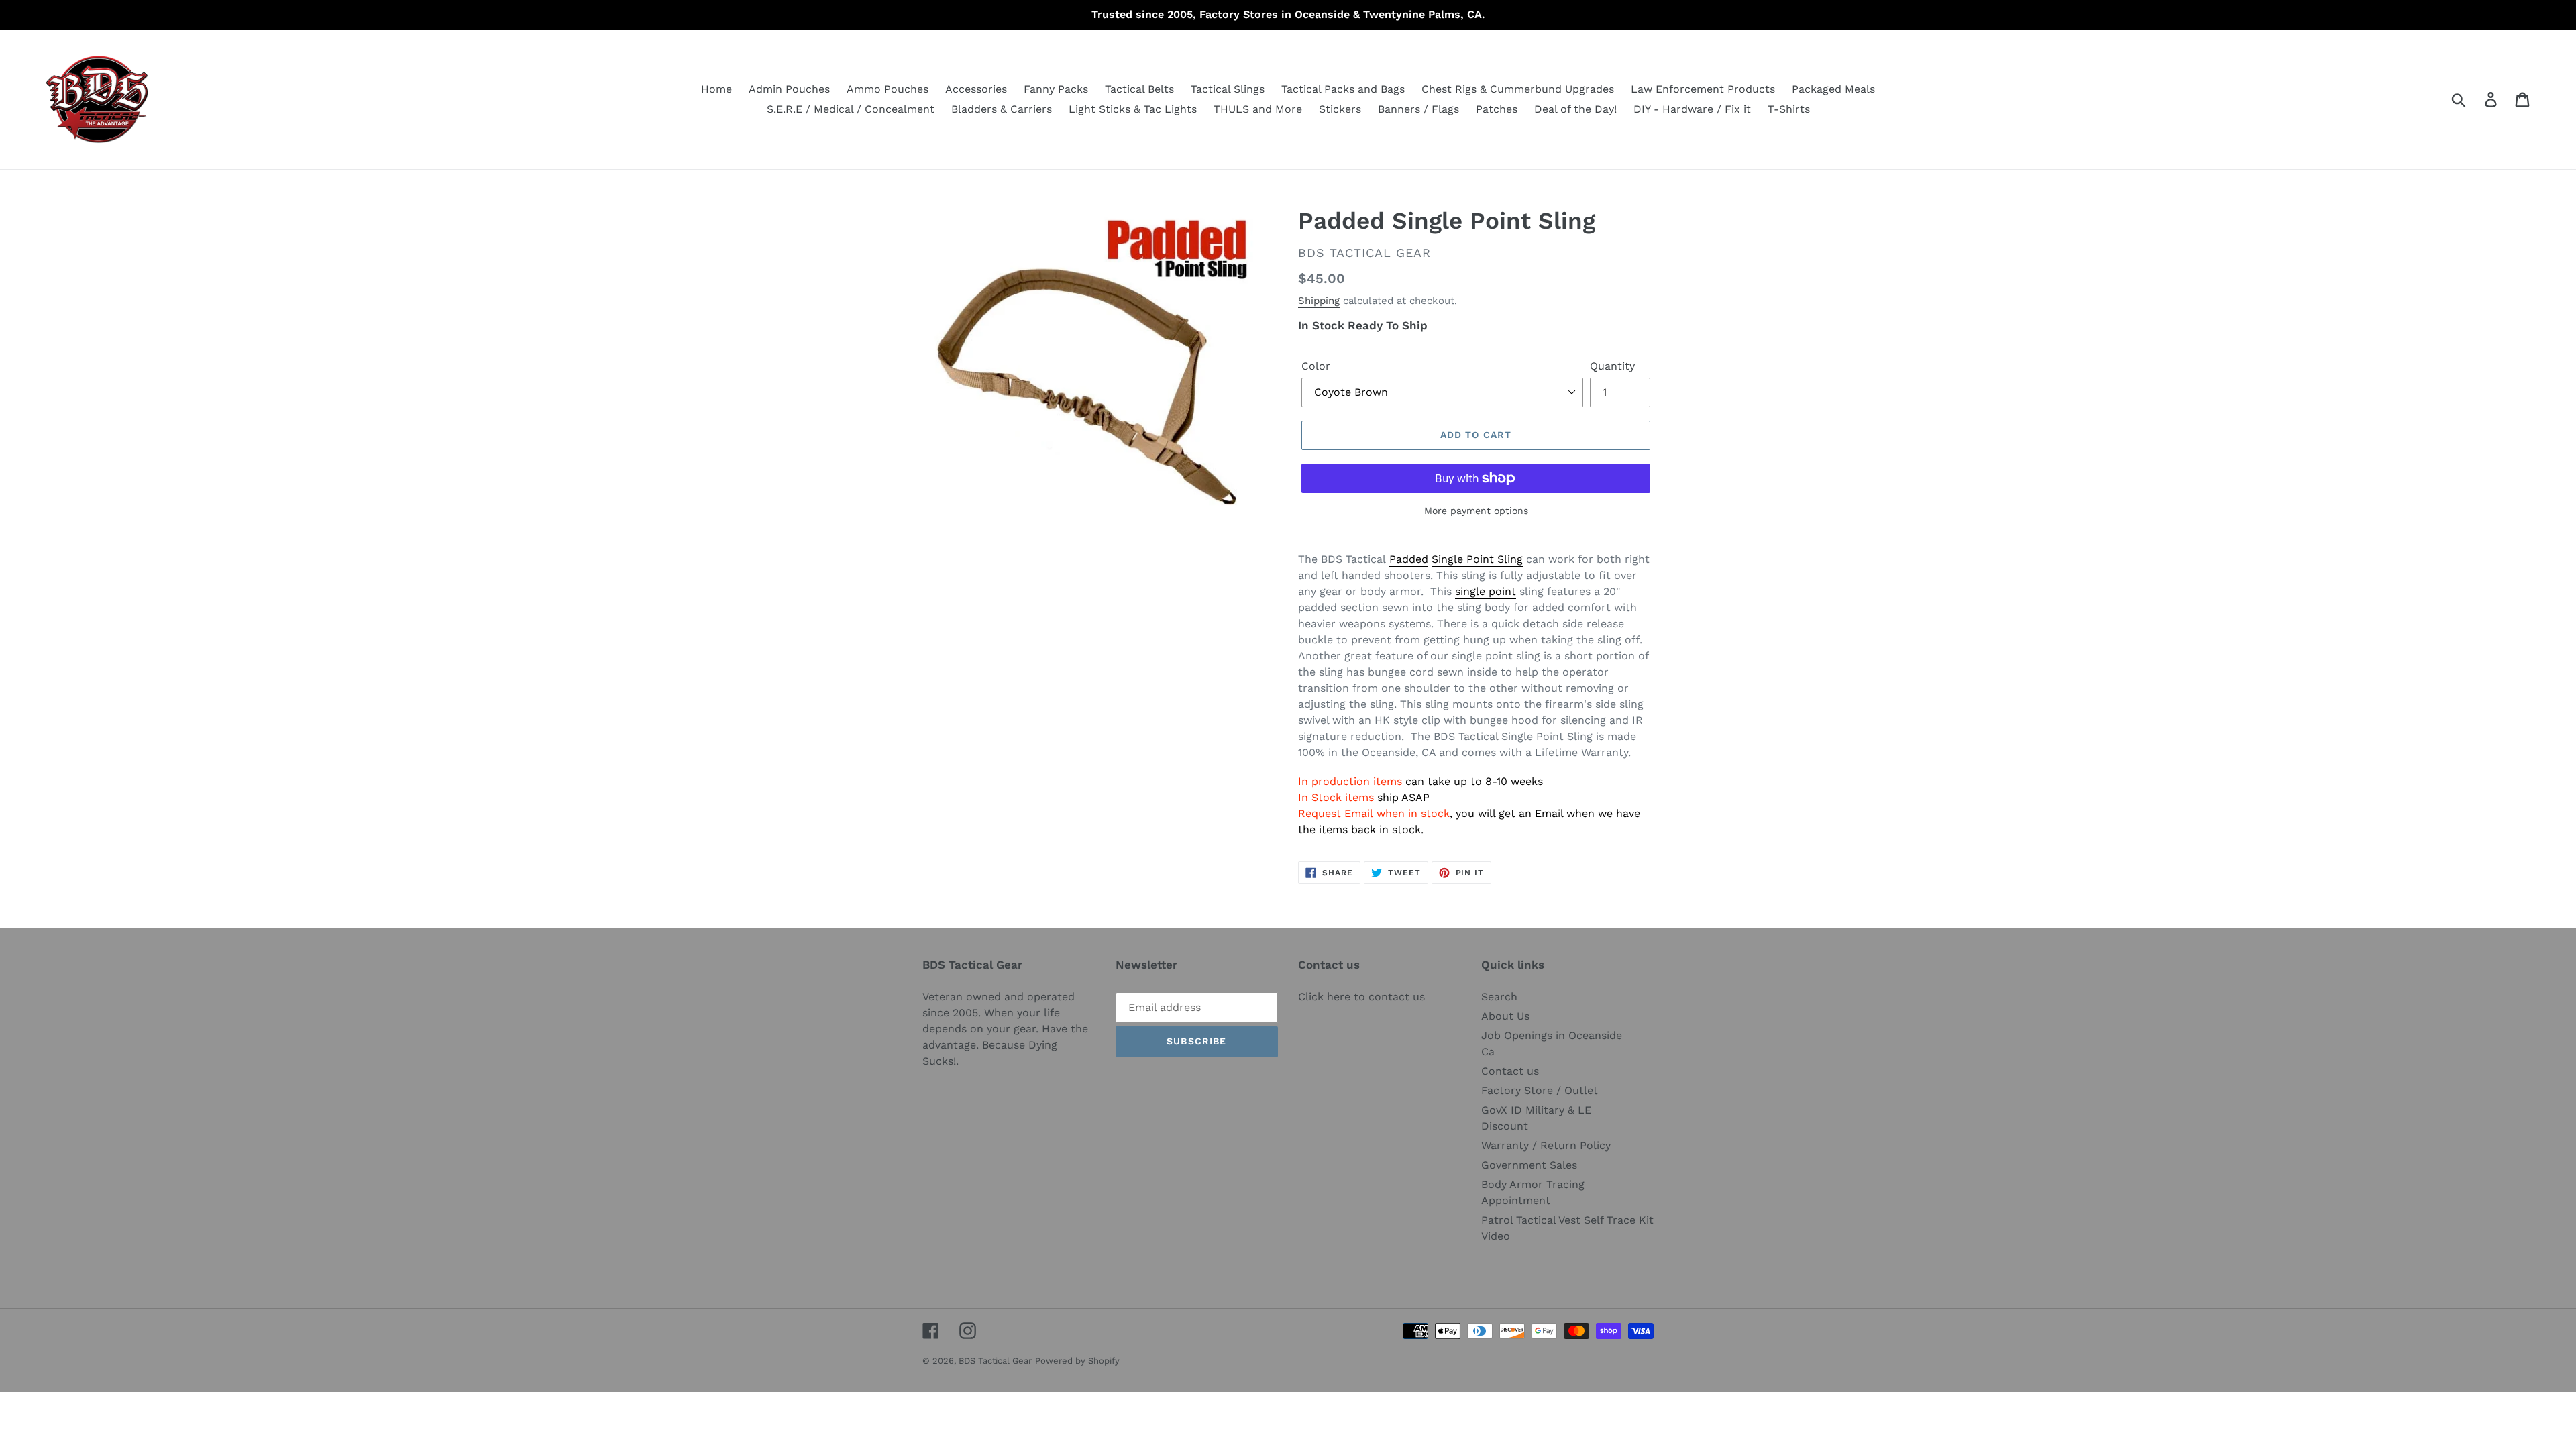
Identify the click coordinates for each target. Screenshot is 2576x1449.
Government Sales (1529, 1165)
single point (1486, 591)
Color (1316, 366)
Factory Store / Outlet (1540, 1090)
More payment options (1476, 511)
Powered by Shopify (1077, 1361)
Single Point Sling (1477, 559)
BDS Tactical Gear (995, 1361)
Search (1499, 997)
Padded (1409, 559)
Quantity (1612, 366)
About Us (1505, 1016)
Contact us (1510, 1071)
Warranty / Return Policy (1546, 1145)
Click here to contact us (1361, 997)
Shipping (1319, 301)
